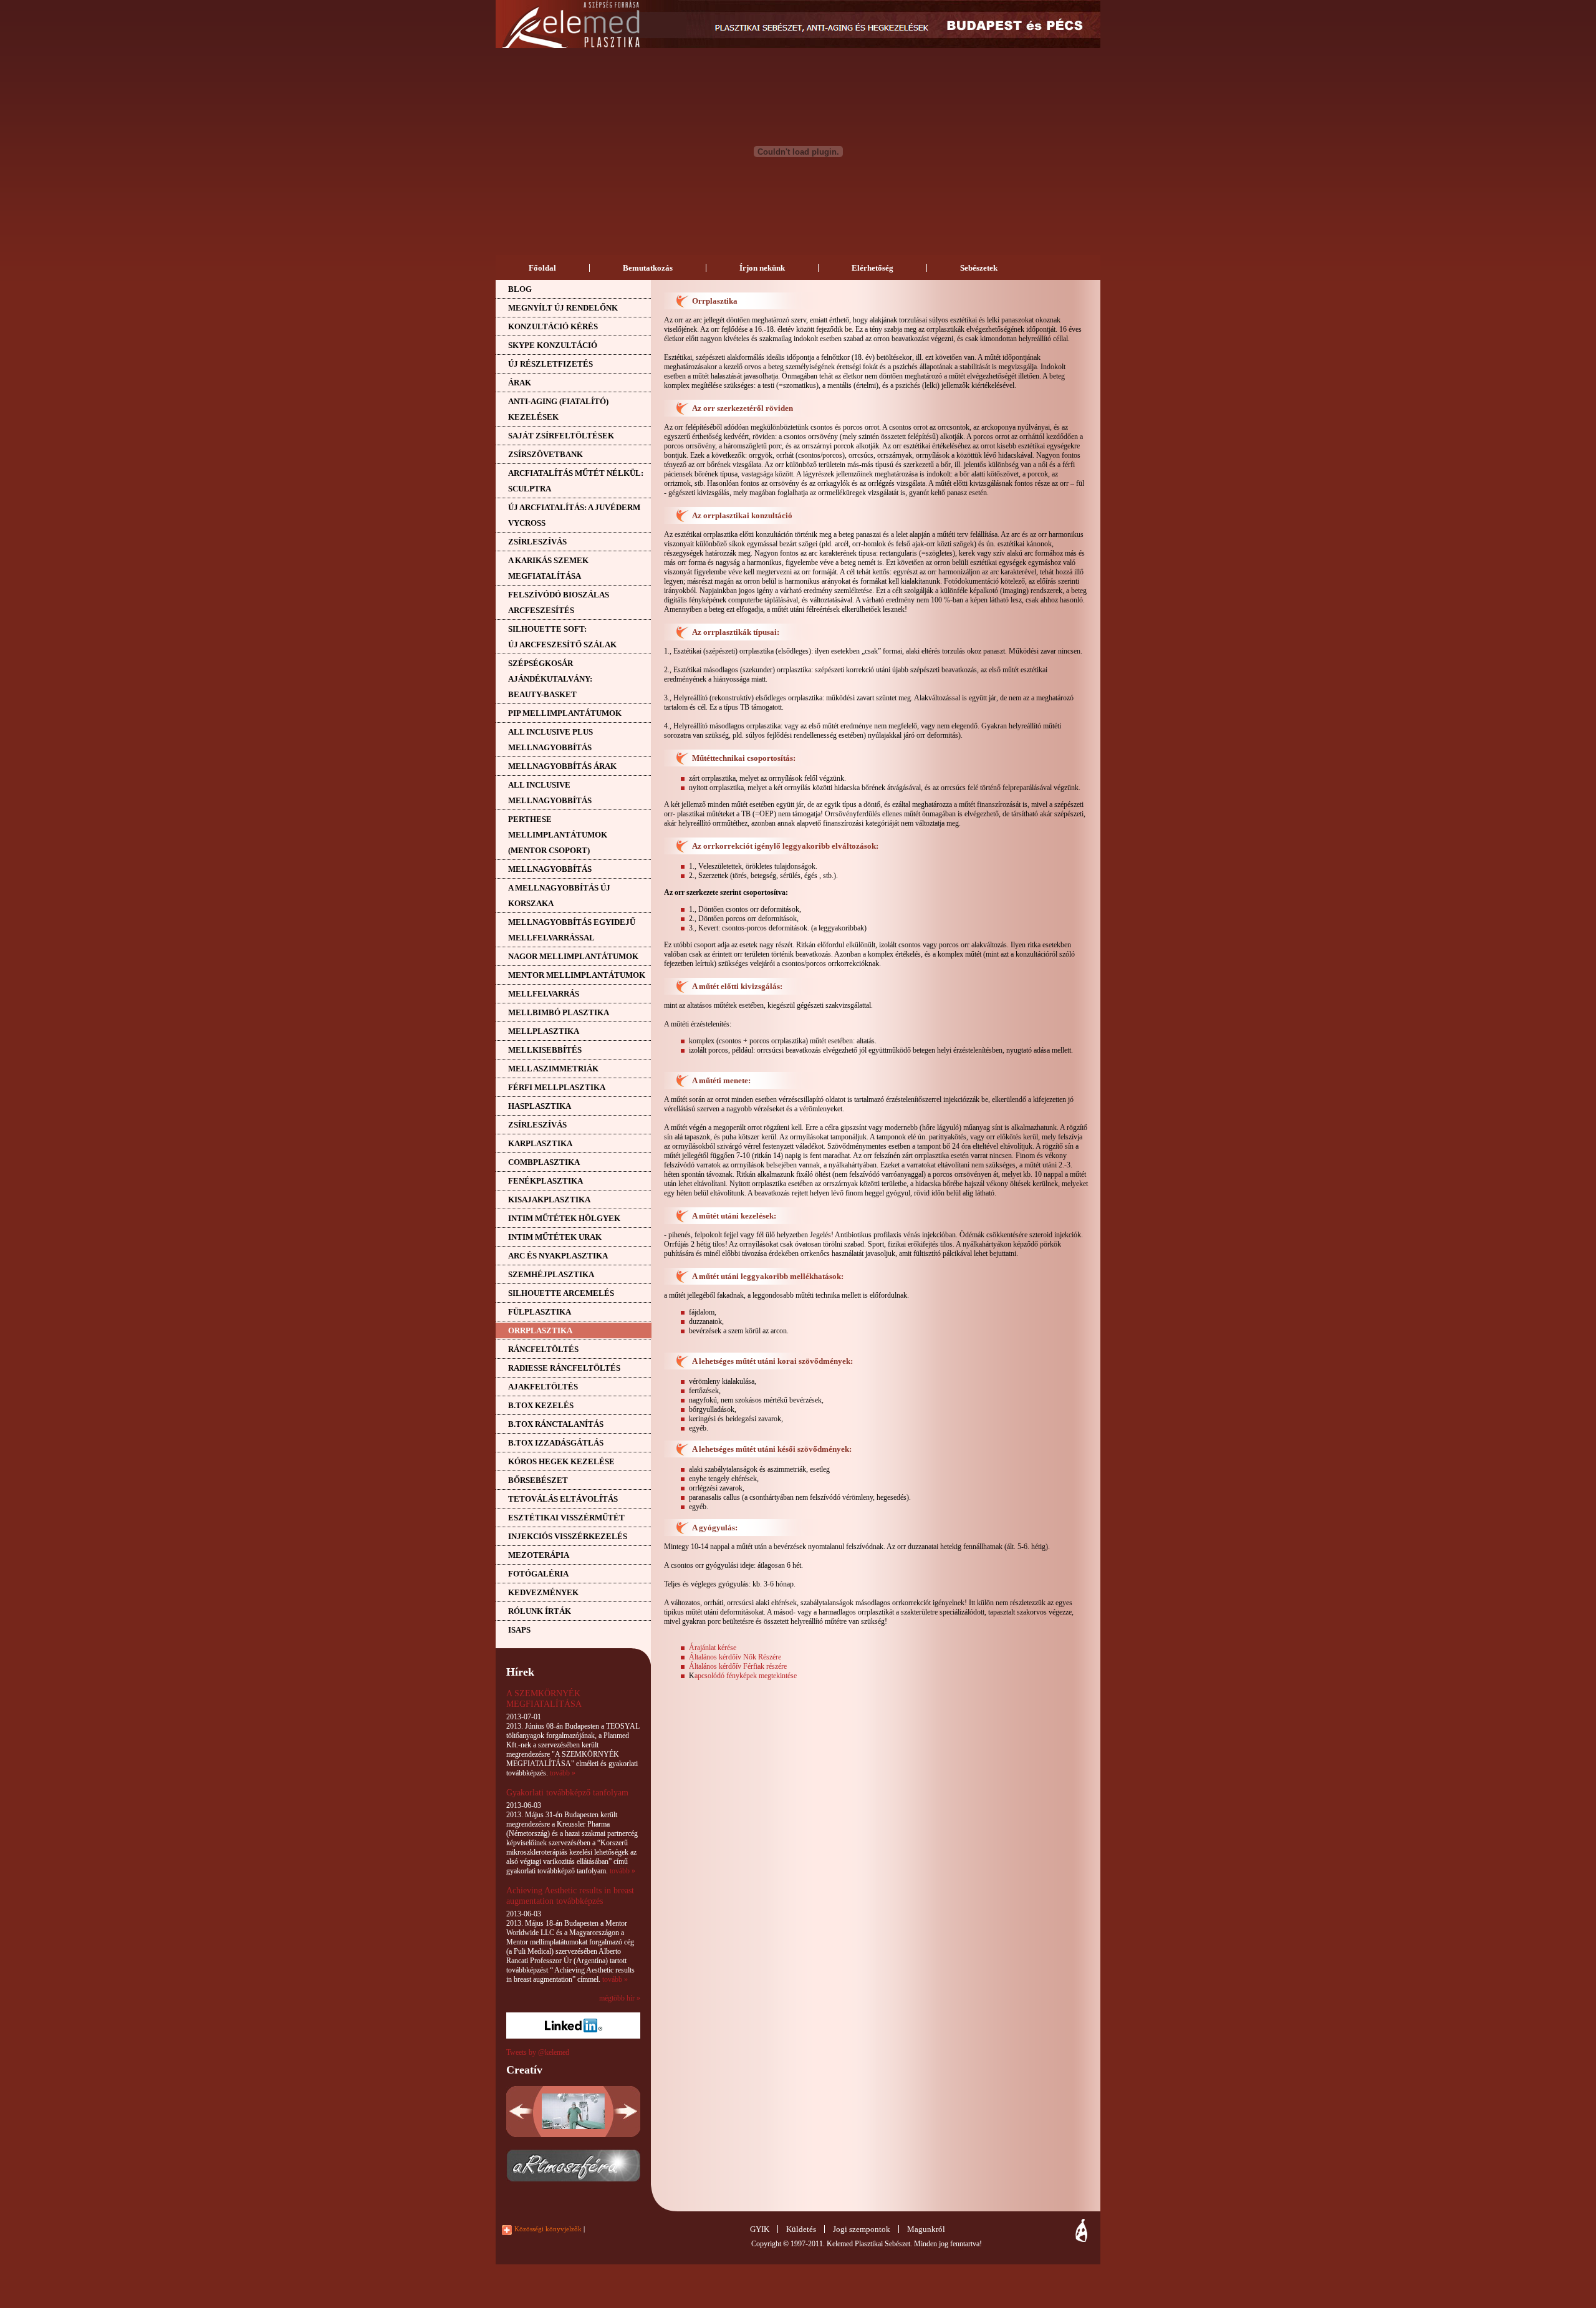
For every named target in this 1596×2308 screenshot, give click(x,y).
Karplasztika (540, 1143)
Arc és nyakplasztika (558, 1256)
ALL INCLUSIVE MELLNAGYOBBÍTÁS (550, 793)
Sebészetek (979, 268)
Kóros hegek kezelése (561, 1461)
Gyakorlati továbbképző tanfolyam (567, 1792)
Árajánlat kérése (713, 1648)
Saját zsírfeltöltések (561, 436)
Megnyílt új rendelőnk (563, 308)
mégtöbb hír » (620, 1998)
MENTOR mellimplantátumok (577, 975)
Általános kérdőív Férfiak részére (738, 1666)
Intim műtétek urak (555, 1237)
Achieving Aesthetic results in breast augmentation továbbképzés (570, 1895)
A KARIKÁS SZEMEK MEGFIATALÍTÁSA (548, 568)
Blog (520, 289)
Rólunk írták (540, 1611)
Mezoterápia (539, 1555)
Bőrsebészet (538, 1480)
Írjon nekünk (762, 268)
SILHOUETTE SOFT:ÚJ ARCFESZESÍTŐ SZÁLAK (562, 637)
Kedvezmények (543, 1592)
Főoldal (542, 268)
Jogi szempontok (862, 2229)
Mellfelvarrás (544, 994)
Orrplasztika (540, 1330)
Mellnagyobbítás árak (562, 766)
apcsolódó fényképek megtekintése (746, 1676)
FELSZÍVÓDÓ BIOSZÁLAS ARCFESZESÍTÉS (559, 602)
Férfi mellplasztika (557, 1087)
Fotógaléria (538, 1574)
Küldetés (801, 2229)
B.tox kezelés (541, 1405)
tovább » (563, 1773)
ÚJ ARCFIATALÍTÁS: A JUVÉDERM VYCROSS (574, 515)
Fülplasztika (540, 1312)
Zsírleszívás (537, 542)
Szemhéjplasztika (551, 1274)
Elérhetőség (873, 268)
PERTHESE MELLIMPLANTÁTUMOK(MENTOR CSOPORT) (558, 835)
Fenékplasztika (546, 1181)
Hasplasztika (540, 1106)
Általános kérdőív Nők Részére (735, 1657)
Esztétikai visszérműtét (566, 1518)
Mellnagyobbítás (550, 869)
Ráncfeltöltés (543, 1349)
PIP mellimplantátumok (565, 713)
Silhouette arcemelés (561, 1293)
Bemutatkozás (648, 268)
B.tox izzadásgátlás (556, 1443)
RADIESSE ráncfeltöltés (564, 1368)
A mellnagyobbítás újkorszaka (559, 896)
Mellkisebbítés (545, 1050)
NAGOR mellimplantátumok (573, 956)
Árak (520, 383)
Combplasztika (544, 1162)
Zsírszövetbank (546, 454)
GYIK (760, 2229)
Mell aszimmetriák (553, 1069)
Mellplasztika (544, 1031)
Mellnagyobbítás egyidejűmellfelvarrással (572, 930)
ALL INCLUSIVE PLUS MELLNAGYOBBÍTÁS (550, 740)
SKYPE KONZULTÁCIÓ (553, 345)
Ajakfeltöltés (543, 1387)
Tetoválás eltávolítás (563, 1499)
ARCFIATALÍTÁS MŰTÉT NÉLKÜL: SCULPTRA (576, 481)
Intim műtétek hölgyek (564, 1218)
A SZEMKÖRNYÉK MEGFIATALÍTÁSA (544, 1698)
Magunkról (926, 2229)
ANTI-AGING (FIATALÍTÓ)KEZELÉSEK (558, 409)
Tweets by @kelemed (538, 2052)
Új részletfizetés (550, 364)
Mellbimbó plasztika (559, 1012)
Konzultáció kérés (553, 326)
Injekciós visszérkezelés (568, 1536)
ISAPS (519, 1630)
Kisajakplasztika (549, 1200)
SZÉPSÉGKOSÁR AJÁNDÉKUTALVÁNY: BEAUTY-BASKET (550, 679)
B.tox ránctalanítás (556, 1424)
